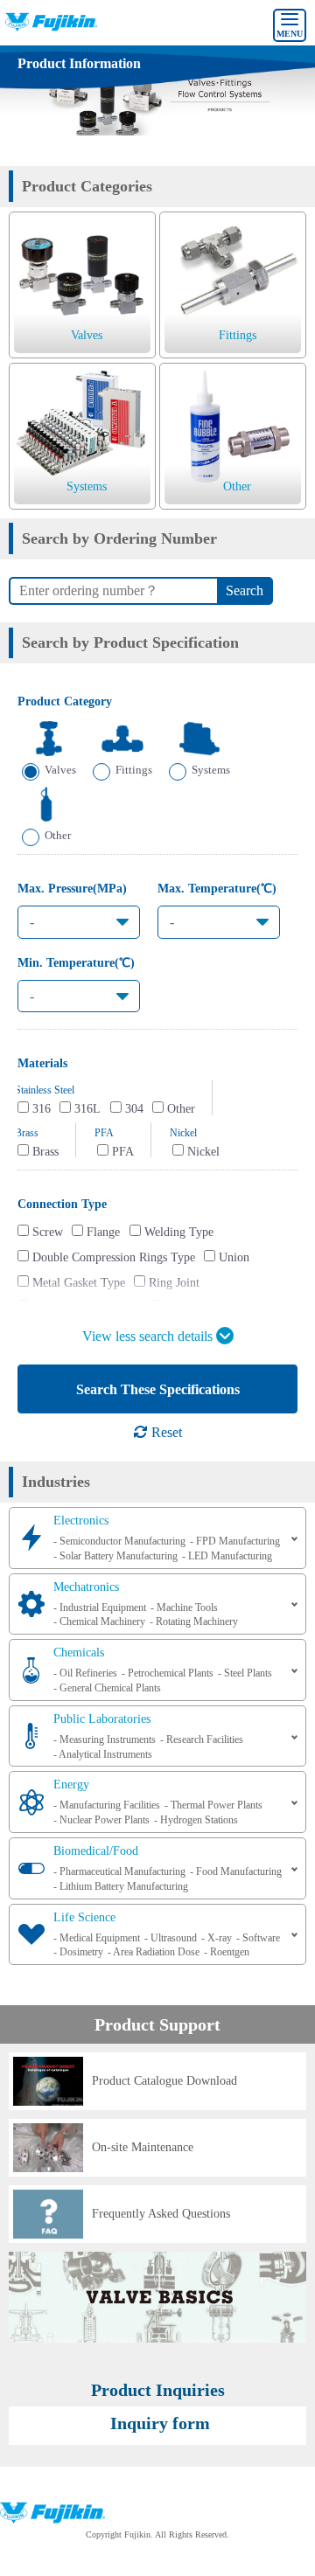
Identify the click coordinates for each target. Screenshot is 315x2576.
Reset (165, 1432)
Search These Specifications (158, 1389)
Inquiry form (160, 2423)
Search (245, 590)
